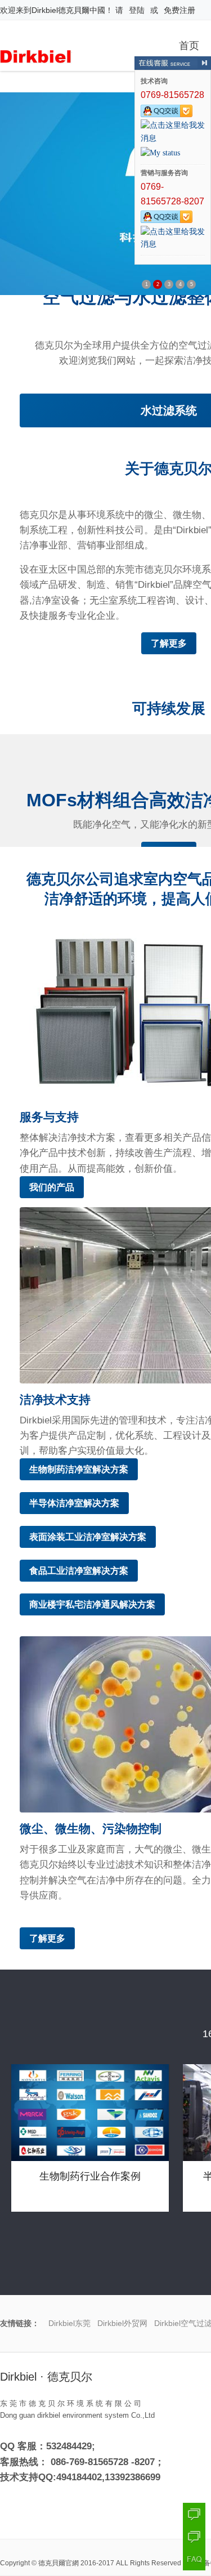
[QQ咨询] (194, 2514)
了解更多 (169, 643)
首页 (189, 44)
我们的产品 (52, 1187)
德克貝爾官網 (59, 2563)
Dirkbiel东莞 (69, 2323)
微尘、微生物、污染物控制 (91, 1829)
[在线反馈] (194, 2537)
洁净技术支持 (55, 1399)
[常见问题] (194, 2559)
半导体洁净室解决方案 (74, 1503)
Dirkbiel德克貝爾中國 (68, 10)
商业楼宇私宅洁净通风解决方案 (92, 1604)
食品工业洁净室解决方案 (79, 1571)
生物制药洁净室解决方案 (79, 1469)
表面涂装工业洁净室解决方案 (88, 1537)
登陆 (137, 10)
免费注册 (179, 10)
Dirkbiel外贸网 (122, 2323)
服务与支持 (49, 1117)
